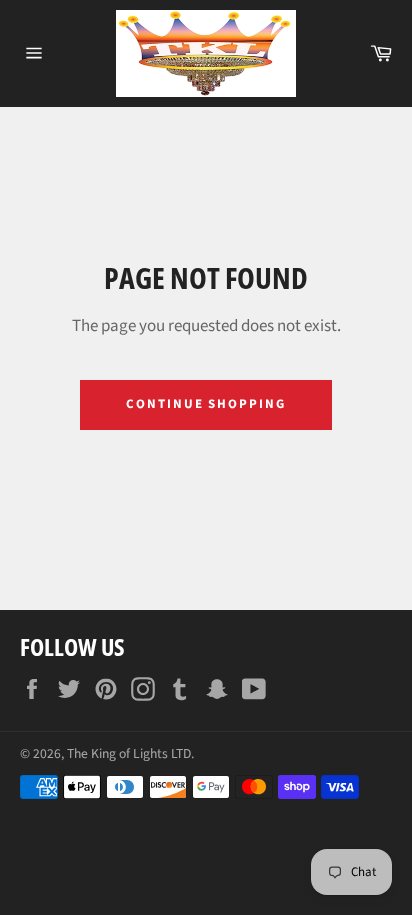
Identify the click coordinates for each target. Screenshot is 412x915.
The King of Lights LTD (129, 753)
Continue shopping (206, 404)
